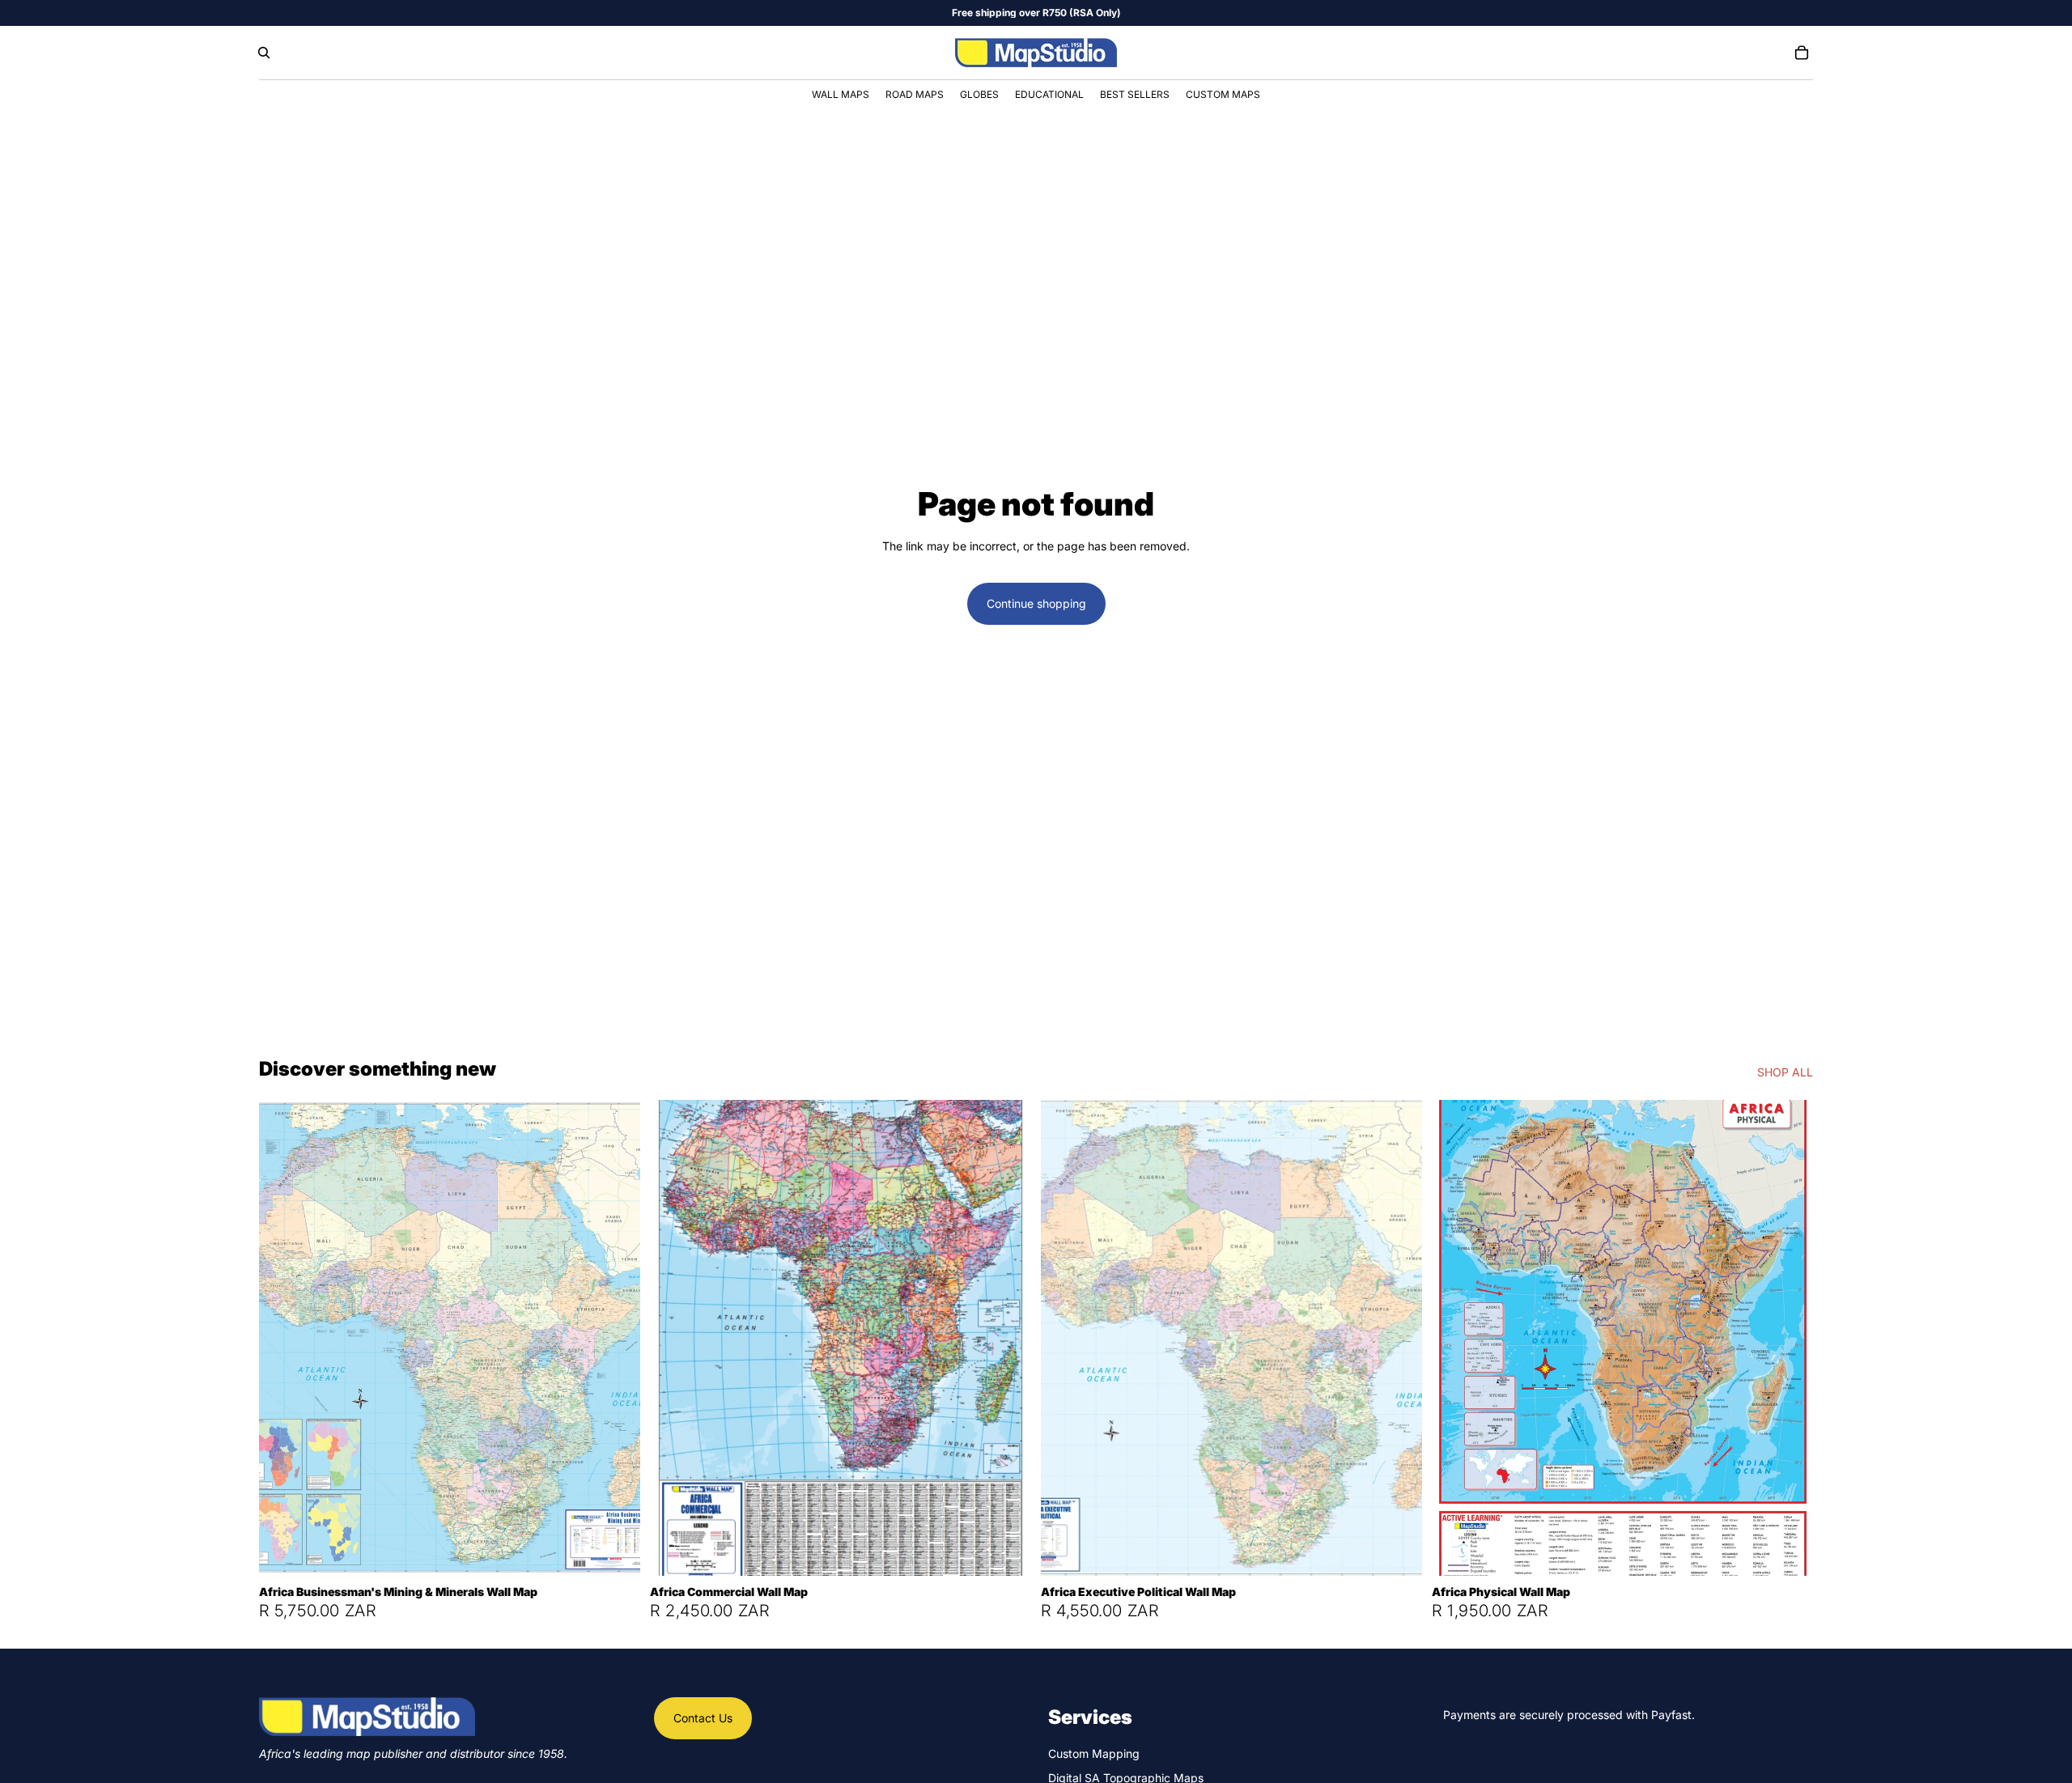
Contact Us (703, 1718)
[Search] (264, 53)
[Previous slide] (283, 1338)
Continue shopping (1036, 603)
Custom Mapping (1094, 1753)
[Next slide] (616, 1338)
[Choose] (615, 1551)
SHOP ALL (1785, 1072)
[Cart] (1802, 53)
